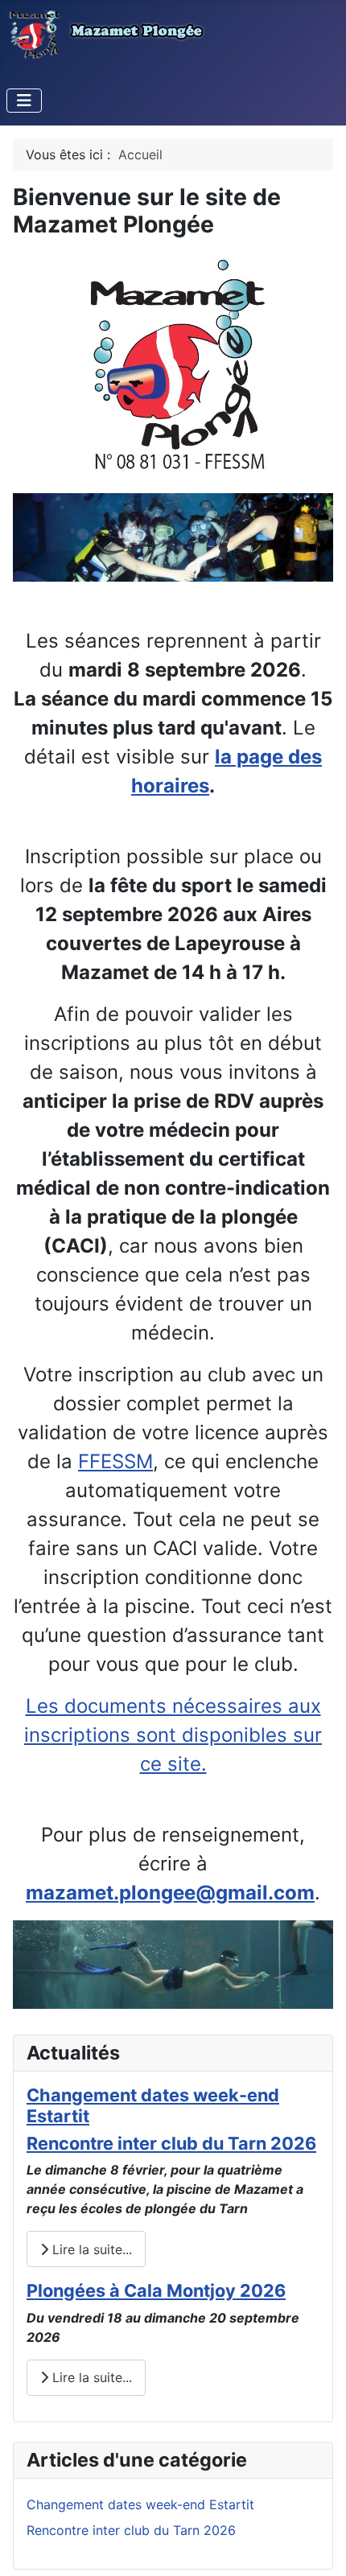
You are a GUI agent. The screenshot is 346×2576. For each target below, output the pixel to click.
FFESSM (115, 1461)
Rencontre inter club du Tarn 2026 (171, 2143)
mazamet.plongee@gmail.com (170, 1893)
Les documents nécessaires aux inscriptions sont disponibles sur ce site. (173, 1735)
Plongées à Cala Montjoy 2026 (156, 2290)
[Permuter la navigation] (24, 101)
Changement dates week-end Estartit (140, 2504)
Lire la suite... (90, 2249)
